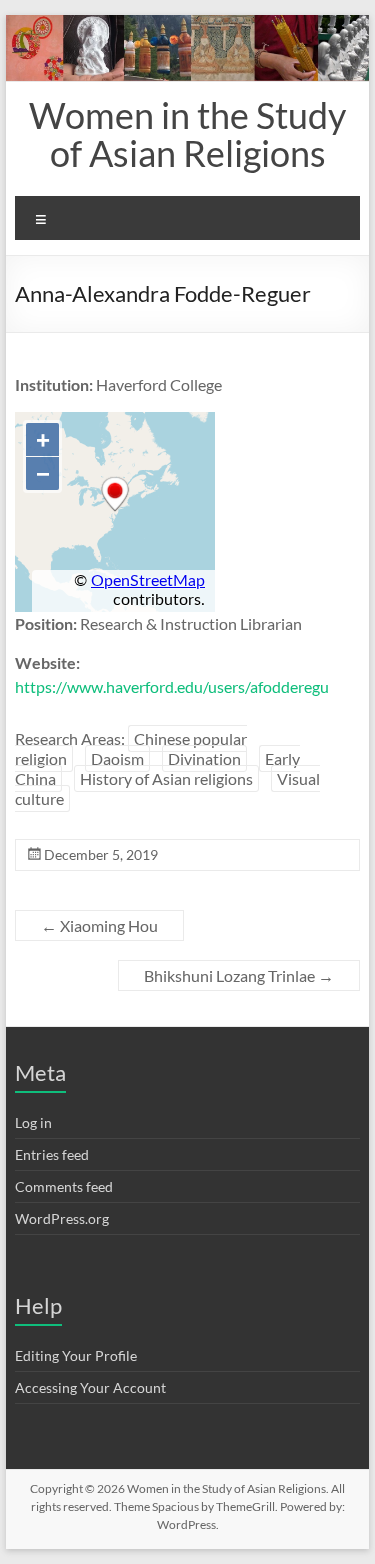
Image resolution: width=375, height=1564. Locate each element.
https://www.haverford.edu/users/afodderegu (172, 686)
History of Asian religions (166, 778)
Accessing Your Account (90, 1387)
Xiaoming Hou (99, 925)
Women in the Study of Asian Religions (187, 134)
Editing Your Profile (76, 1355)
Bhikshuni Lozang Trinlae (239, 975)
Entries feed (52, 1154)
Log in (33, 1122)
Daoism (117, 758)
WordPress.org (62, 1218)
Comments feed (64, 1186)
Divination (204, 758)
